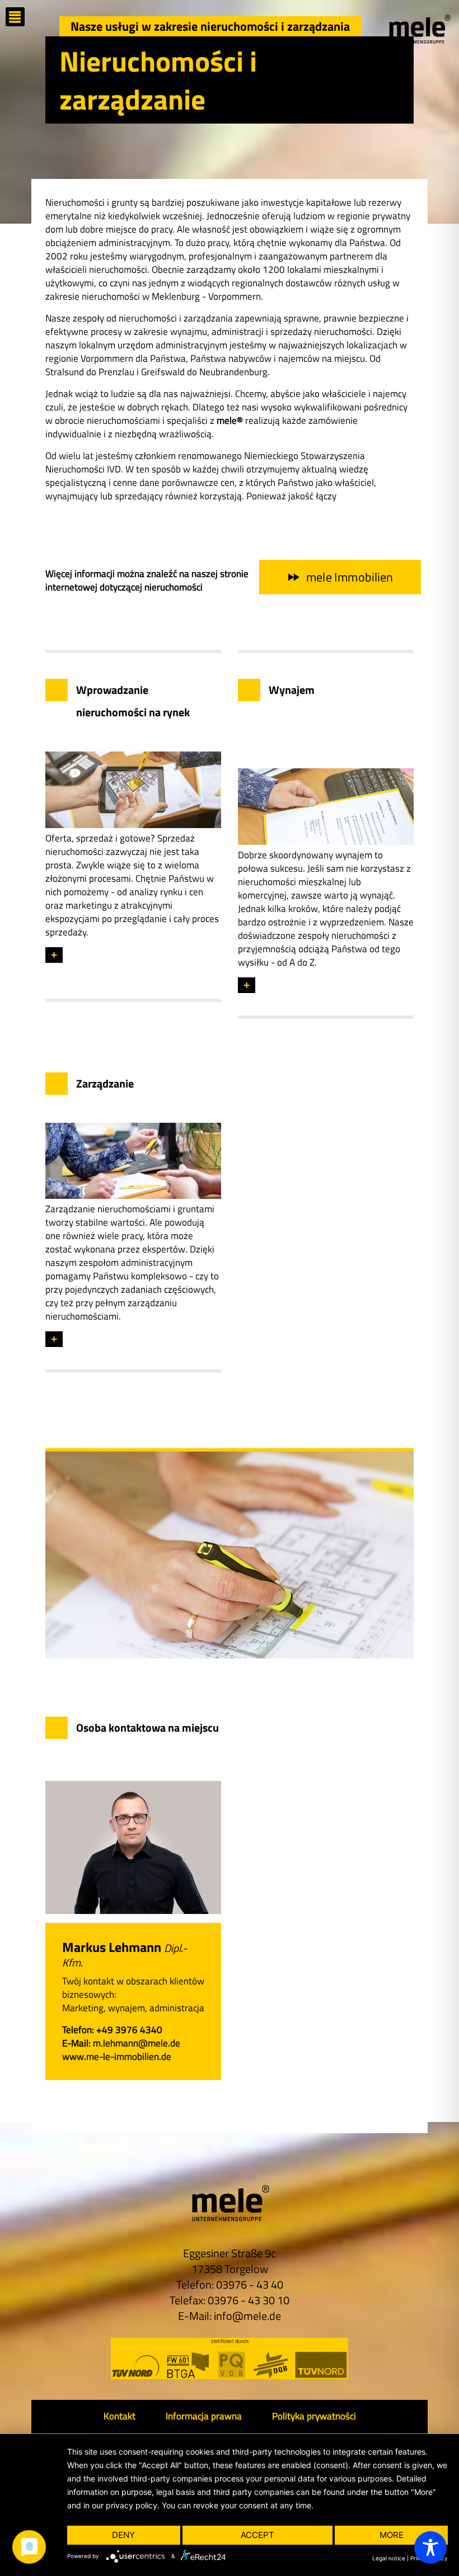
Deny (123, 2535)
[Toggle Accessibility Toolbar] (430, 2547)
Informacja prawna (204, 2416)
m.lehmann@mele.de (137, 2043)
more (392, 2535)
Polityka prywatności (314, 2416)
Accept (257, 2535)
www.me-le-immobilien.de (117, 2057)
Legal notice (389, 2558)
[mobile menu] (15, 17)
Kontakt (120, 2416)
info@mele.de (247, 2316)
